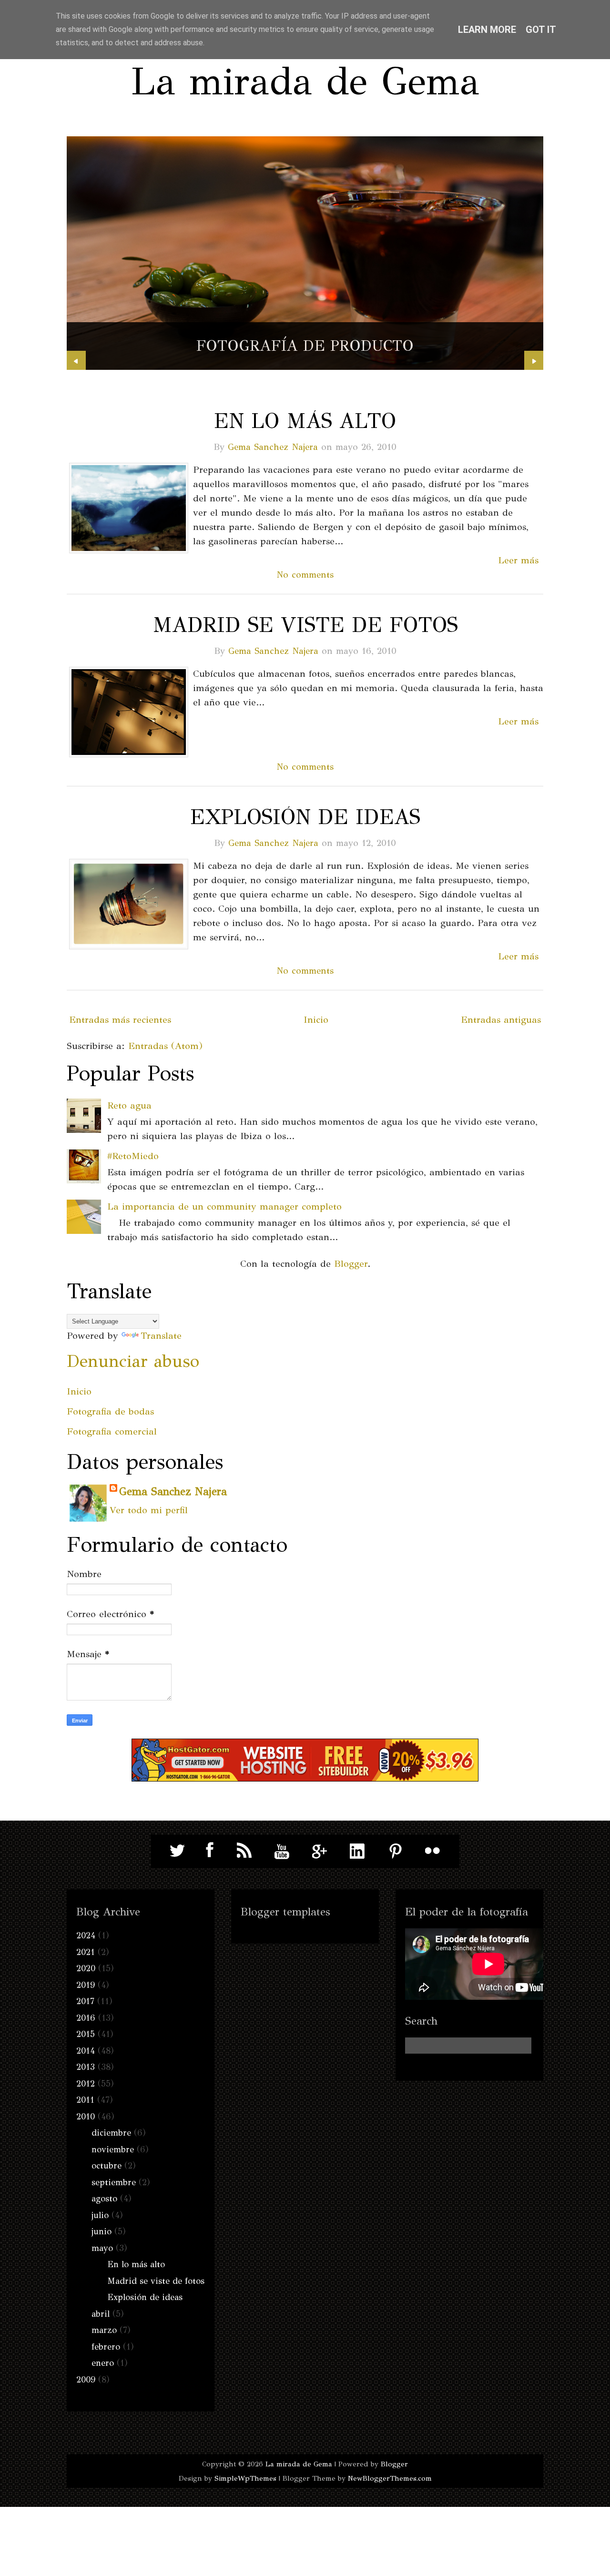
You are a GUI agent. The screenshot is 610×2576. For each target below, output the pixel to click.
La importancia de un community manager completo (224, 1207)
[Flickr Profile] (433, 1851)
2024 (86, 1935)
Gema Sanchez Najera (273, 447)
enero (103, 2363)
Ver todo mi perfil (149, 1510)
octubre (107, 2166)
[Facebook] (207, 1851)
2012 (86, 2084)
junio (102, 2231)
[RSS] (244, 1851)
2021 (86, 1952)
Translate (161, 1336)
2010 (86, 2117)
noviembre (113, 2149)
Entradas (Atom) (165, 1046)
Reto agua (129, 1105)
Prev (76, 360)
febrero (106, 2347)
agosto (104, 2199)
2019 (86, 1985)
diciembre (111, 2133)
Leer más (518, 560)
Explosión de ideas (305, 817)
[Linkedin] (357, 1851)
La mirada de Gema (305, 81)
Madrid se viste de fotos (305, 625)
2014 (86, 2051)
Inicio (316, 1020)
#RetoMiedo (133, 1156)
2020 (86, 1968)
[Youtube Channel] (282, 1851)
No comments (305, 575)
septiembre (114, 2182)
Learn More (487, 30)
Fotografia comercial (112, 1431)
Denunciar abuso (133, 1361)
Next (534, 360)
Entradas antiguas (501, 1020)
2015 (86, 2034)
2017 (85, 2001)
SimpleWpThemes (245, 2478)
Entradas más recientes (120, 1020)
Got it (541, 30)
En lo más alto (305, 421)
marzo (104, 2330)
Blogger (351, 1264)
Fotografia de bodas (110, 1411)
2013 (86, 2067)
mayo (102, 2248)
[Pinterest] (395, 1851)
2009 (86, 2380)
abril (101, 2314)
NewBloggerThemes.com (390, 2478)
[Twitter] (178, 1851)
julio (100, 2215)
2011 (85, 2100)
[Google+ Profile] (320, 1851)
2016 (86, 2018)
